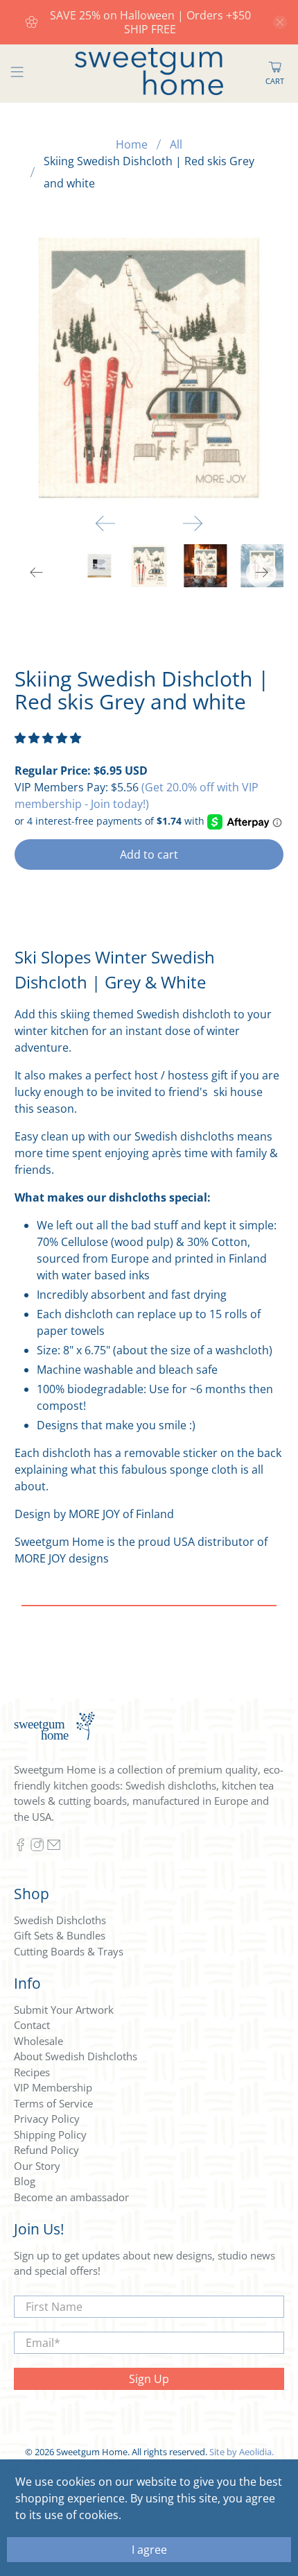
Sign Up (149, 2379)
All (176, 144)
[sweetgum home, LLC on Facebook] (20, 1848)
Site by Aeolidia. (242, 2452)
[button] (48, 738)
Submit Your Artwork (64, 2010)
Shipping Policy (50, 2135)
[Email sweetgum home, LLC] (54, 1848)
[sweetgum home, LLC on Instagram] (37, 1848)
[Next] (193, 523)
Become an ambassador (71, 2197)
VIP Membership (53, 2087)
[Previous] (105, 523)
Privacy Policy (47, 2119)
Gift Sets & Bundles (60, 1935)
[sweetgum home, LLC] (149, 74)
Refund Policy (46, 2150)
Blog (25, 2181)
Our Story (37, 2166)
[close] (280, 22)
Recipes (32, 2072)
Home (132, 144)
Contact (32, 2025)
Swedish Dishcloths (60, 1920)
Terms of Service (53, 2103)
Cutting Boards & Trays (69, 1951)
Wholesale (38, 2041)
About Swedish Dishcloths (76, 2056)
